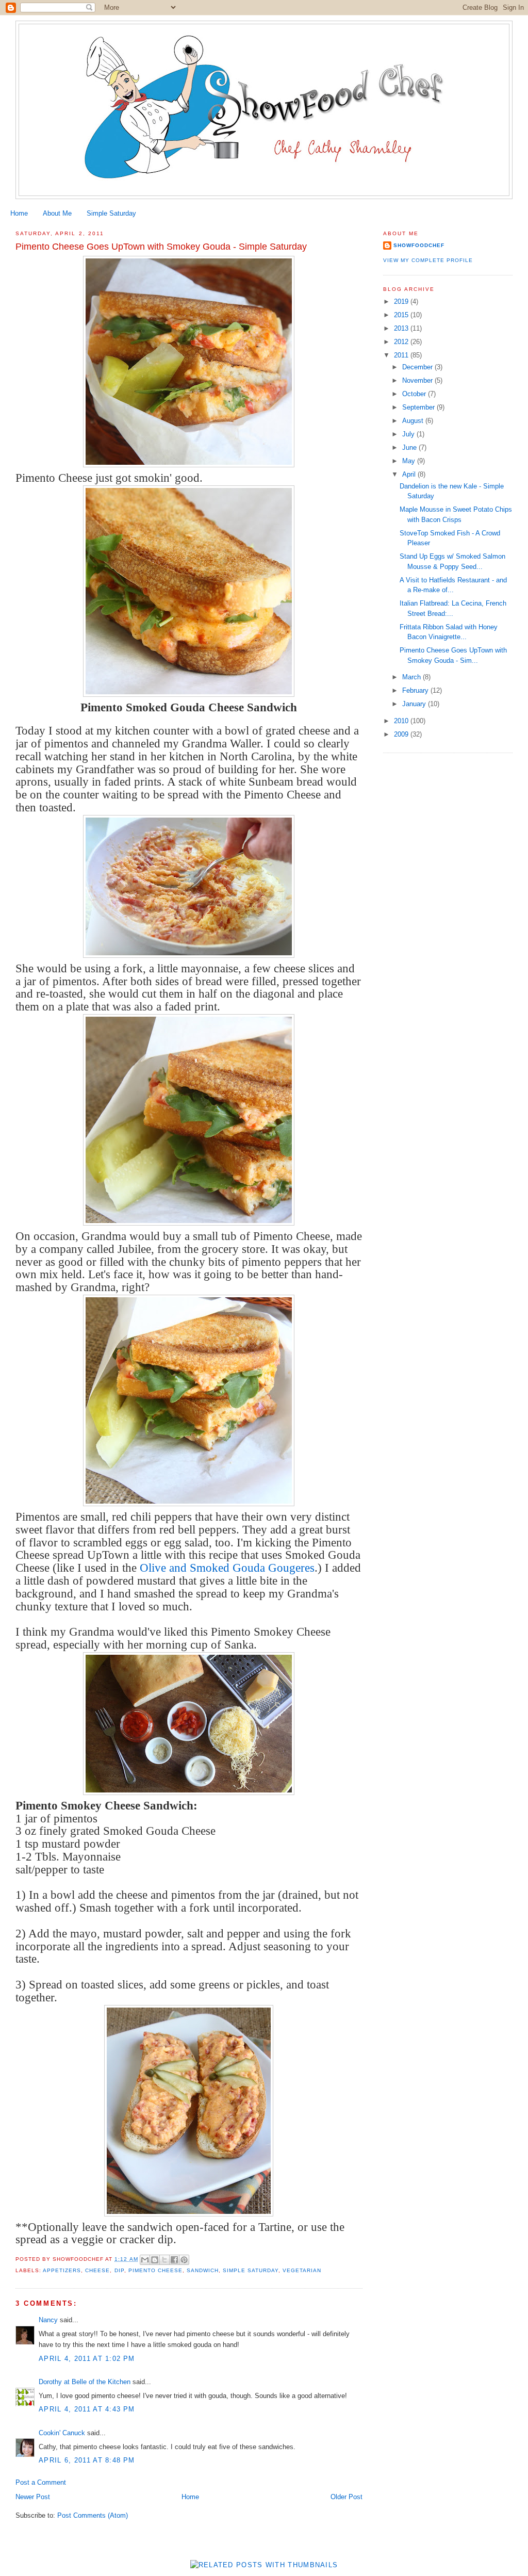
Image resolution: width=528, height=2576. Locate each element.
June (410, 447)
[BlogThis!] (155, 2260)
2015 (402, 315)
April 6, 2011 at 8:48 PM (87, 2460)
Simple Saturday (111, 213)
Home (19, 213)
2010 (402, 721)
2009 (402, 734)
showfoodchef (419, 245)
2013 (402, 328)
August (414, 421)
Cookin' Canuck (62, 2433)
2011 (402, 355)
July (409, 434)
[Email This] (145, 2260)
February (416, 690)
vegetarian (302, 2270)
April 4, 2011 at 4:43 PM (87, 2409)
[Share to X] (164, 2260)
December (418, 367)
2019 (402, 301)
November (418, 380)
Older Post (346, 2497)
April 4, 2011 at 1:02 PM (87, 2359)
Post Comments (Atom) (93, 2515)
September (419, 407)
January (415, 704)
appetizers (62, 2270)
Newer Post (33, 2497)
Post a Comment (41, 2482)
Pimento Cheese (155, 2270)
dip (119, 2270)
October (415, 394)
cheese (97, 2270)
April (410, 474)
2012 (402, 342)
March (412, 677)
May (410, 461)
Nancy (48, 2320)
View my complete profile (428, 260)
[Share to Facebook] (174, 2260)
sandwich (203, 2270)
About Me (57, 213)
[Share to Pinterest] (184, 2260)
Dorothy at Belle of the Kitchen (85, 2382)
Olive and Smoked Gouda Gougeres (227, 1568)
